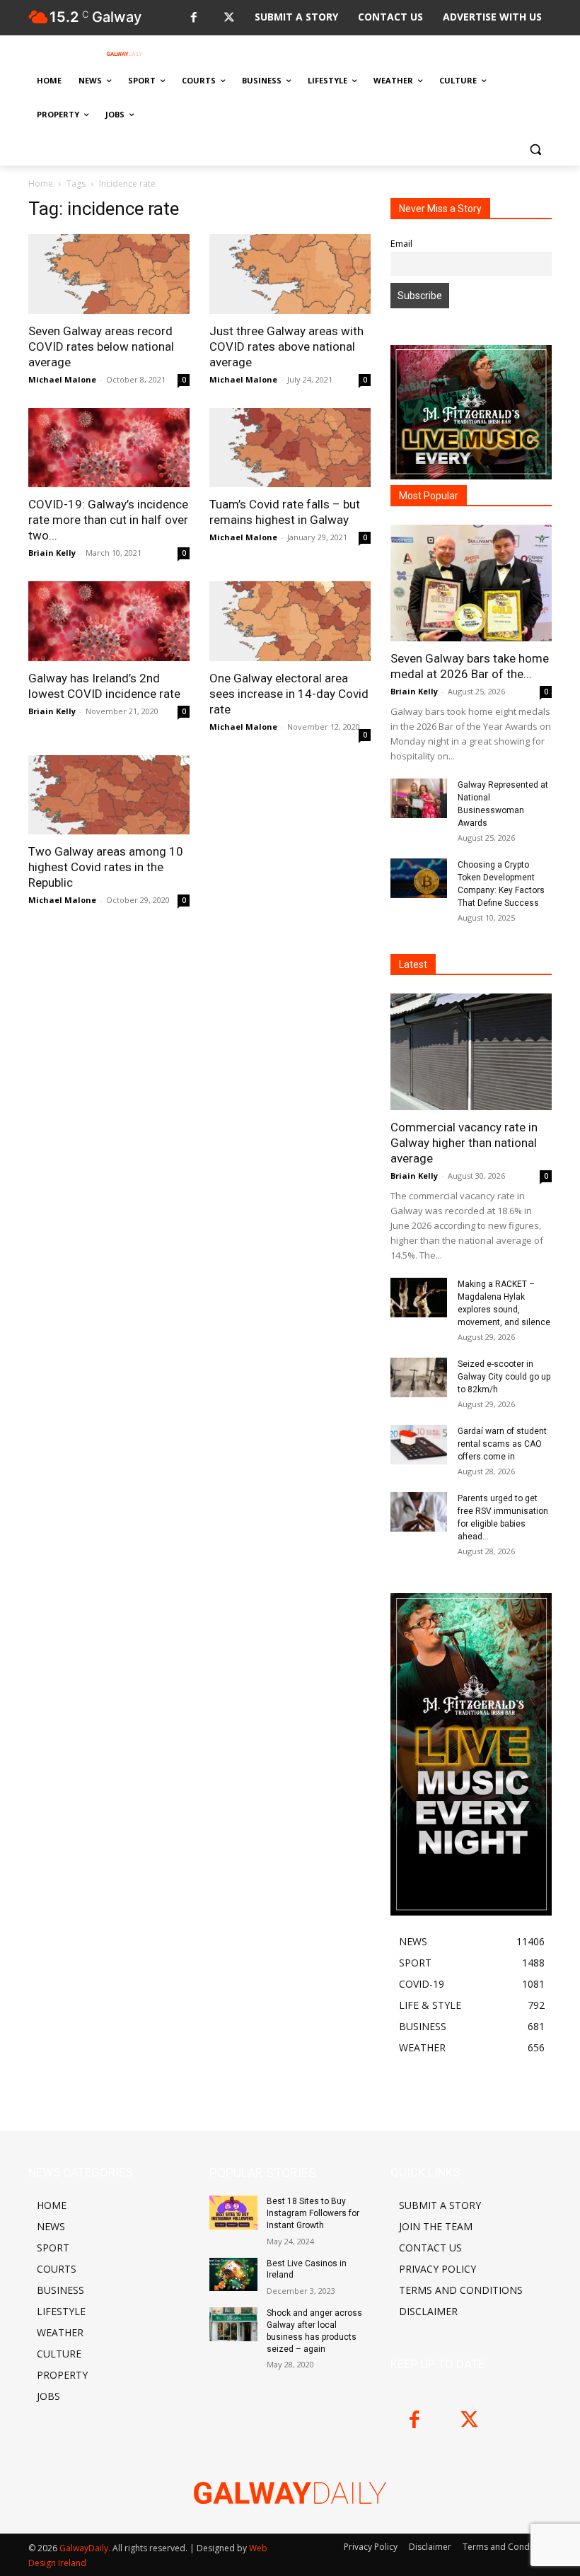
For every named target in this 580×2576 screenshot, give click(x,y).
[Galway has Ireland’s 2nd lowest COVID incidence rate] (109, 621)
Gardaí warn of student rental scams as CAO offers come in (502, 1444)
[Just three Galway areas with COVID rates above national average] (290, 274)
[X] (229, 18)
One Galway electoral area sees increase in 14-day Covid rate (289, 694)
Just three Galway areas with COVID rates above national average (286, 346)
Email (401, 244)
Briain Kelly (52, 553)
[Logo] (124, 54)
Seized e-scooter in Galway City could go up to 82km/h (504, 1377)
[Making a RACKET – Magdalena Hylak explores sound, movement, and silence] (419, 1298)
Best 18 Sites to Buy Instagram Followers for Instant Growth (313, 2213)
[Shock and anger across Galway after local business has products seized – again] (233, 2324)
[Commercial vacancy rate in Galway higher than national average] (471, 1052)
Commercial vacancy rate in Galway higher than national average (464, 1143)
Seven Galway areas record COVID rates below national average (101, 346)
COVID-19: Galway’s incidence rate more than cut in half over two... (108, 520)
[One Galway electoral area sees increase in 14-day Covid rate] (290, 621)
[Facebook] (193, 18)
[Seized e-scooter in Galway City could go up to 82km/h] (419, 1377)
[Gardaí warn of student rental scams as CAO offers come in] (419, 1445)
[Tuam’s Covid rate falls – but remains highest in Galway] (290, 448)
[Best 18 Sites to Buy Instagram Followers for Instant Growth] (233, 2213)
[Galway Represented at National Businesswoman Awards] (419, 798)
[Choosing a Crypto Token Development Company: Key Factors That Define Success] (419, 878)
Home (41, 183)
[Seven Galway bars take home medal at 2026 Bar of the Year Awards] (471, 583)
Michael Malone (62, 379)
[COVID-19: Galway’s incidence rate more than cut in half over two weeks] (109, 448)
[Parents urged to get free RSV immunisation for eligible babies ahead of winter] (419, 1512)
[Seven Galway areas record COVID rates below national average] (109, 274)
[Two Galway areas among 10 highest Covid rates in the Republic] (109, 795)
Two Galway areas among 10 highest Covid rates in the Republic (106, 867)
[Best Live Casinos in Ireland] (233, 2275)
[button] (535, 149)
